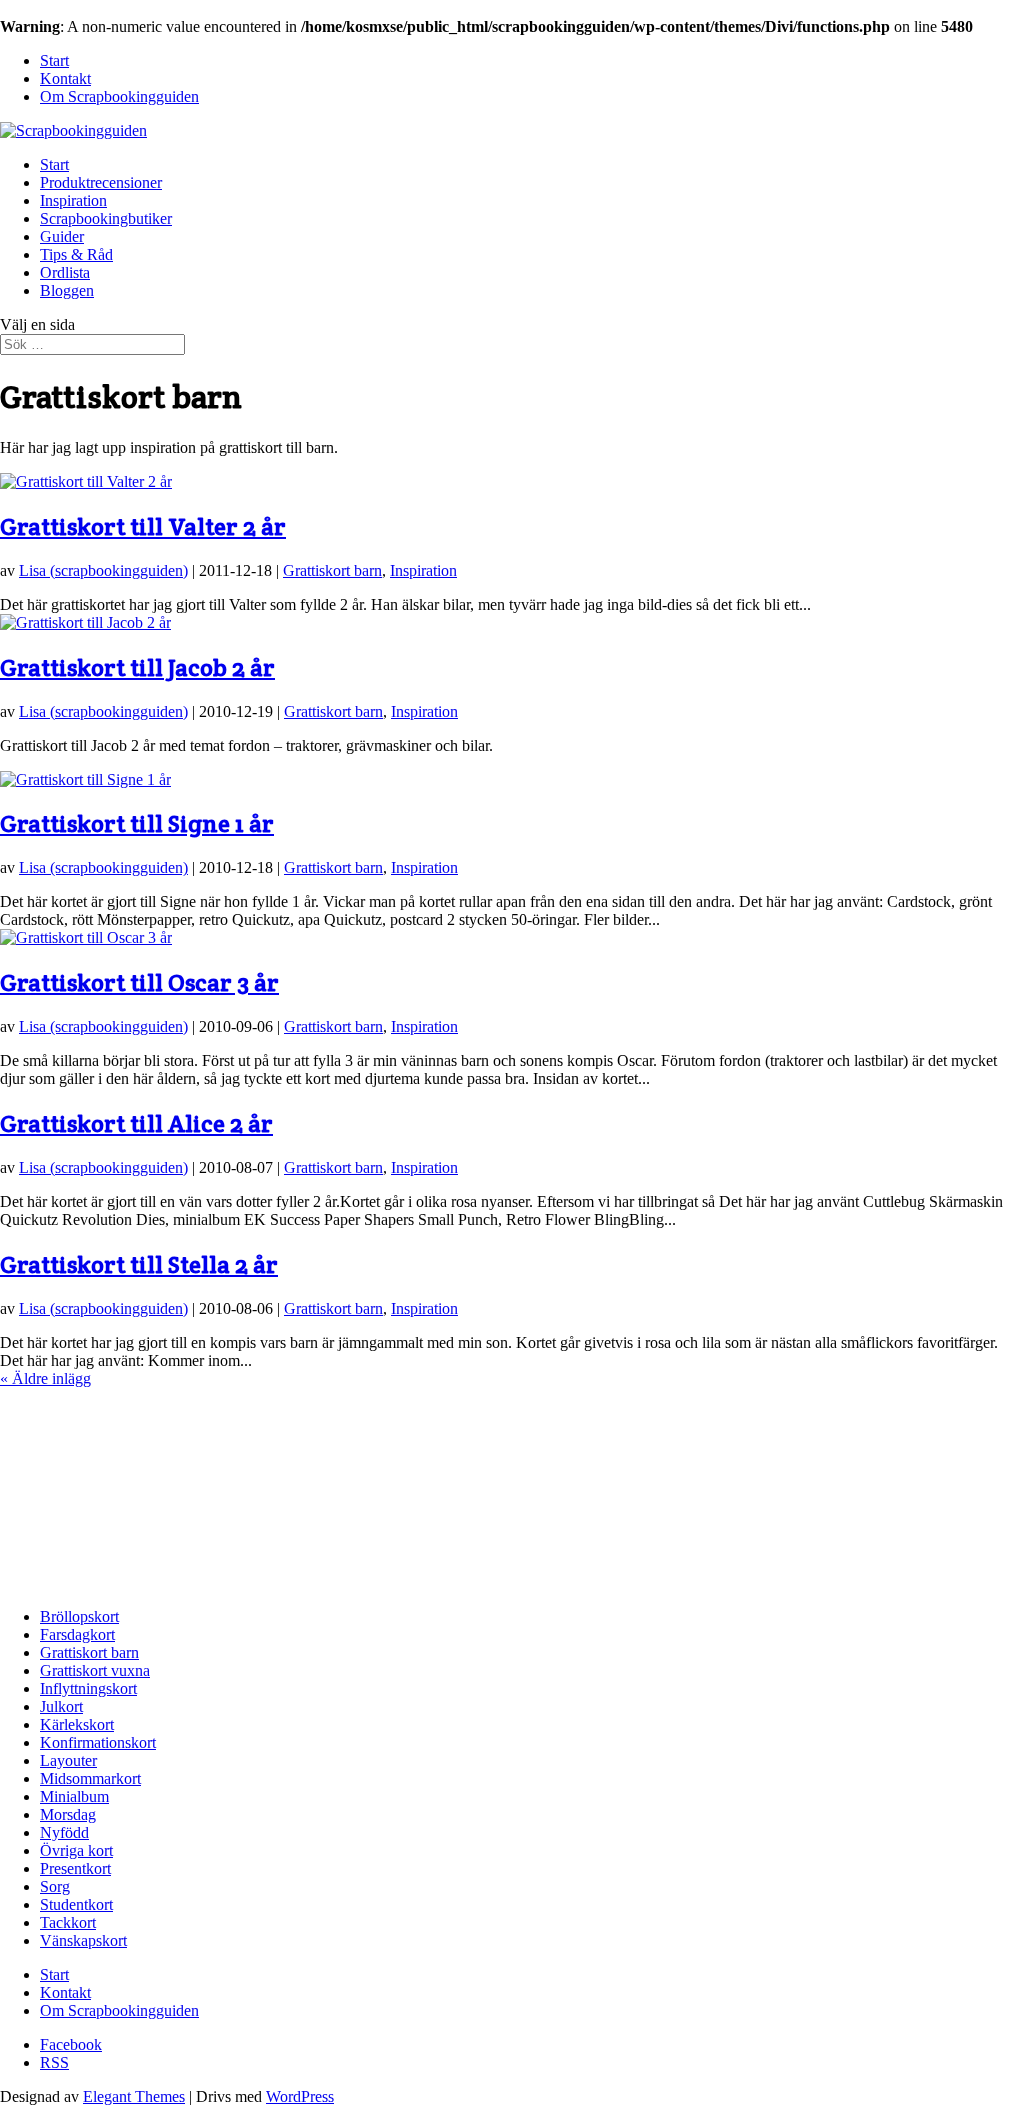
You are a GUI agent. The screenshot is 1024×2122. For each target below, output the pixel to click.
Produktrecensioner (101, 182)
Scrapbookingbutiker (106, 218)
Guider (62, 236)
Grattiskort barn (332, 570)
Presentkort (75, 1868)
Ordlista (65, 272)
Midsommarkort (90, 1778)
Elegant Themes (134, 2096)
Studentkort (76, 1904)
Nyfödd (64, 1832)
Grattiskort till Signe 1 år (137, 823)
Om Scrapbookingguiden (119, 96)
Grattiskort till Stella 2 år (139, 1264)
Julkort (61, 1706)
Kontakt (65, 78)
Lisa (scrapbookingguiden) (103, 570)
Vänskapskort (83, 1940)
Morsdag (68, 1814)
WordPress (300, 2096)
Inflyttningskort (88, 1688)
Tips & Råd (76, 254)
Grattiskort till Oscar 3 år (139, 982)
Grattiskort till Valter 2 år (143, 526)
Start (54, 60)
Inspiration (73, 200)
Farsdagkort (77, 1634)
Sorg (55, 1886)
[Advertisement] (100, 1488)
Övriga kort (76, 1850)
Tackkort (68, 1922)
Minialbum (74, 1796)
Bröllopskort (79, 1616)
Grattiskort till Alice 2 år (136, 1123)
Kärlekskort (77, 1724)
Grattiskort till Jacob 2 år (137, 667)
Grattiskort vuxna (95, 1670)
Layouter (68, 1760)
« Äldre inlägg (45, 1378)
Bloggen (67, 290)
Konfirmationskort (98, 1742)
